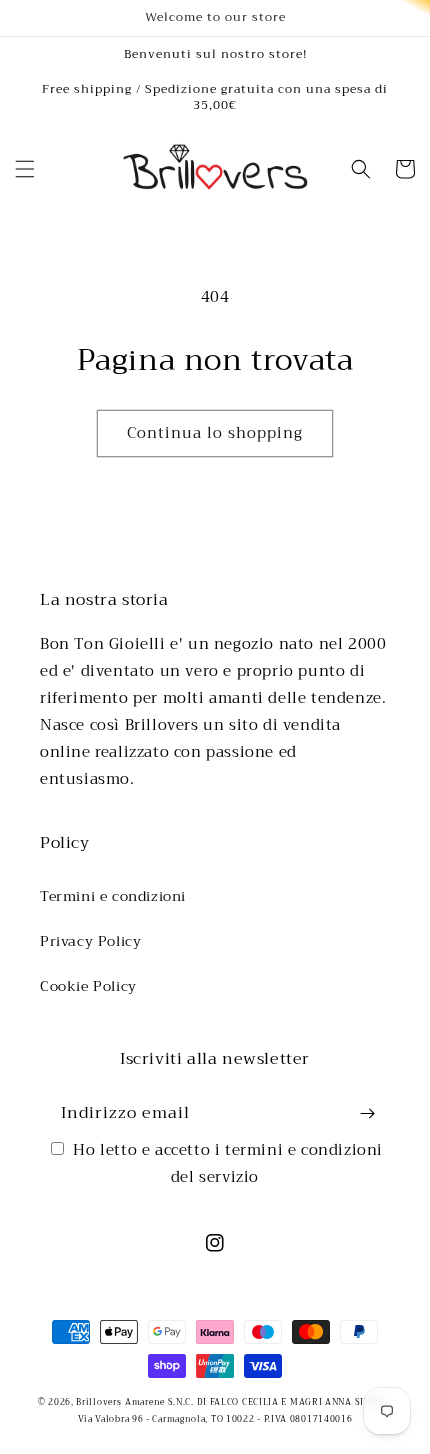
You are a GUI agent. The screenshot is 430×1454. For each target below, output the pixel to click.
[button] (25, 169)
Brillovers (98, 1402)
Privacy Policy (90, 941)
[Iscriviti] (367, 1113)
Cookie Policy (88, 986)
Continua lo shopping (215, 433)
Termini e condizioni (113, 896)
